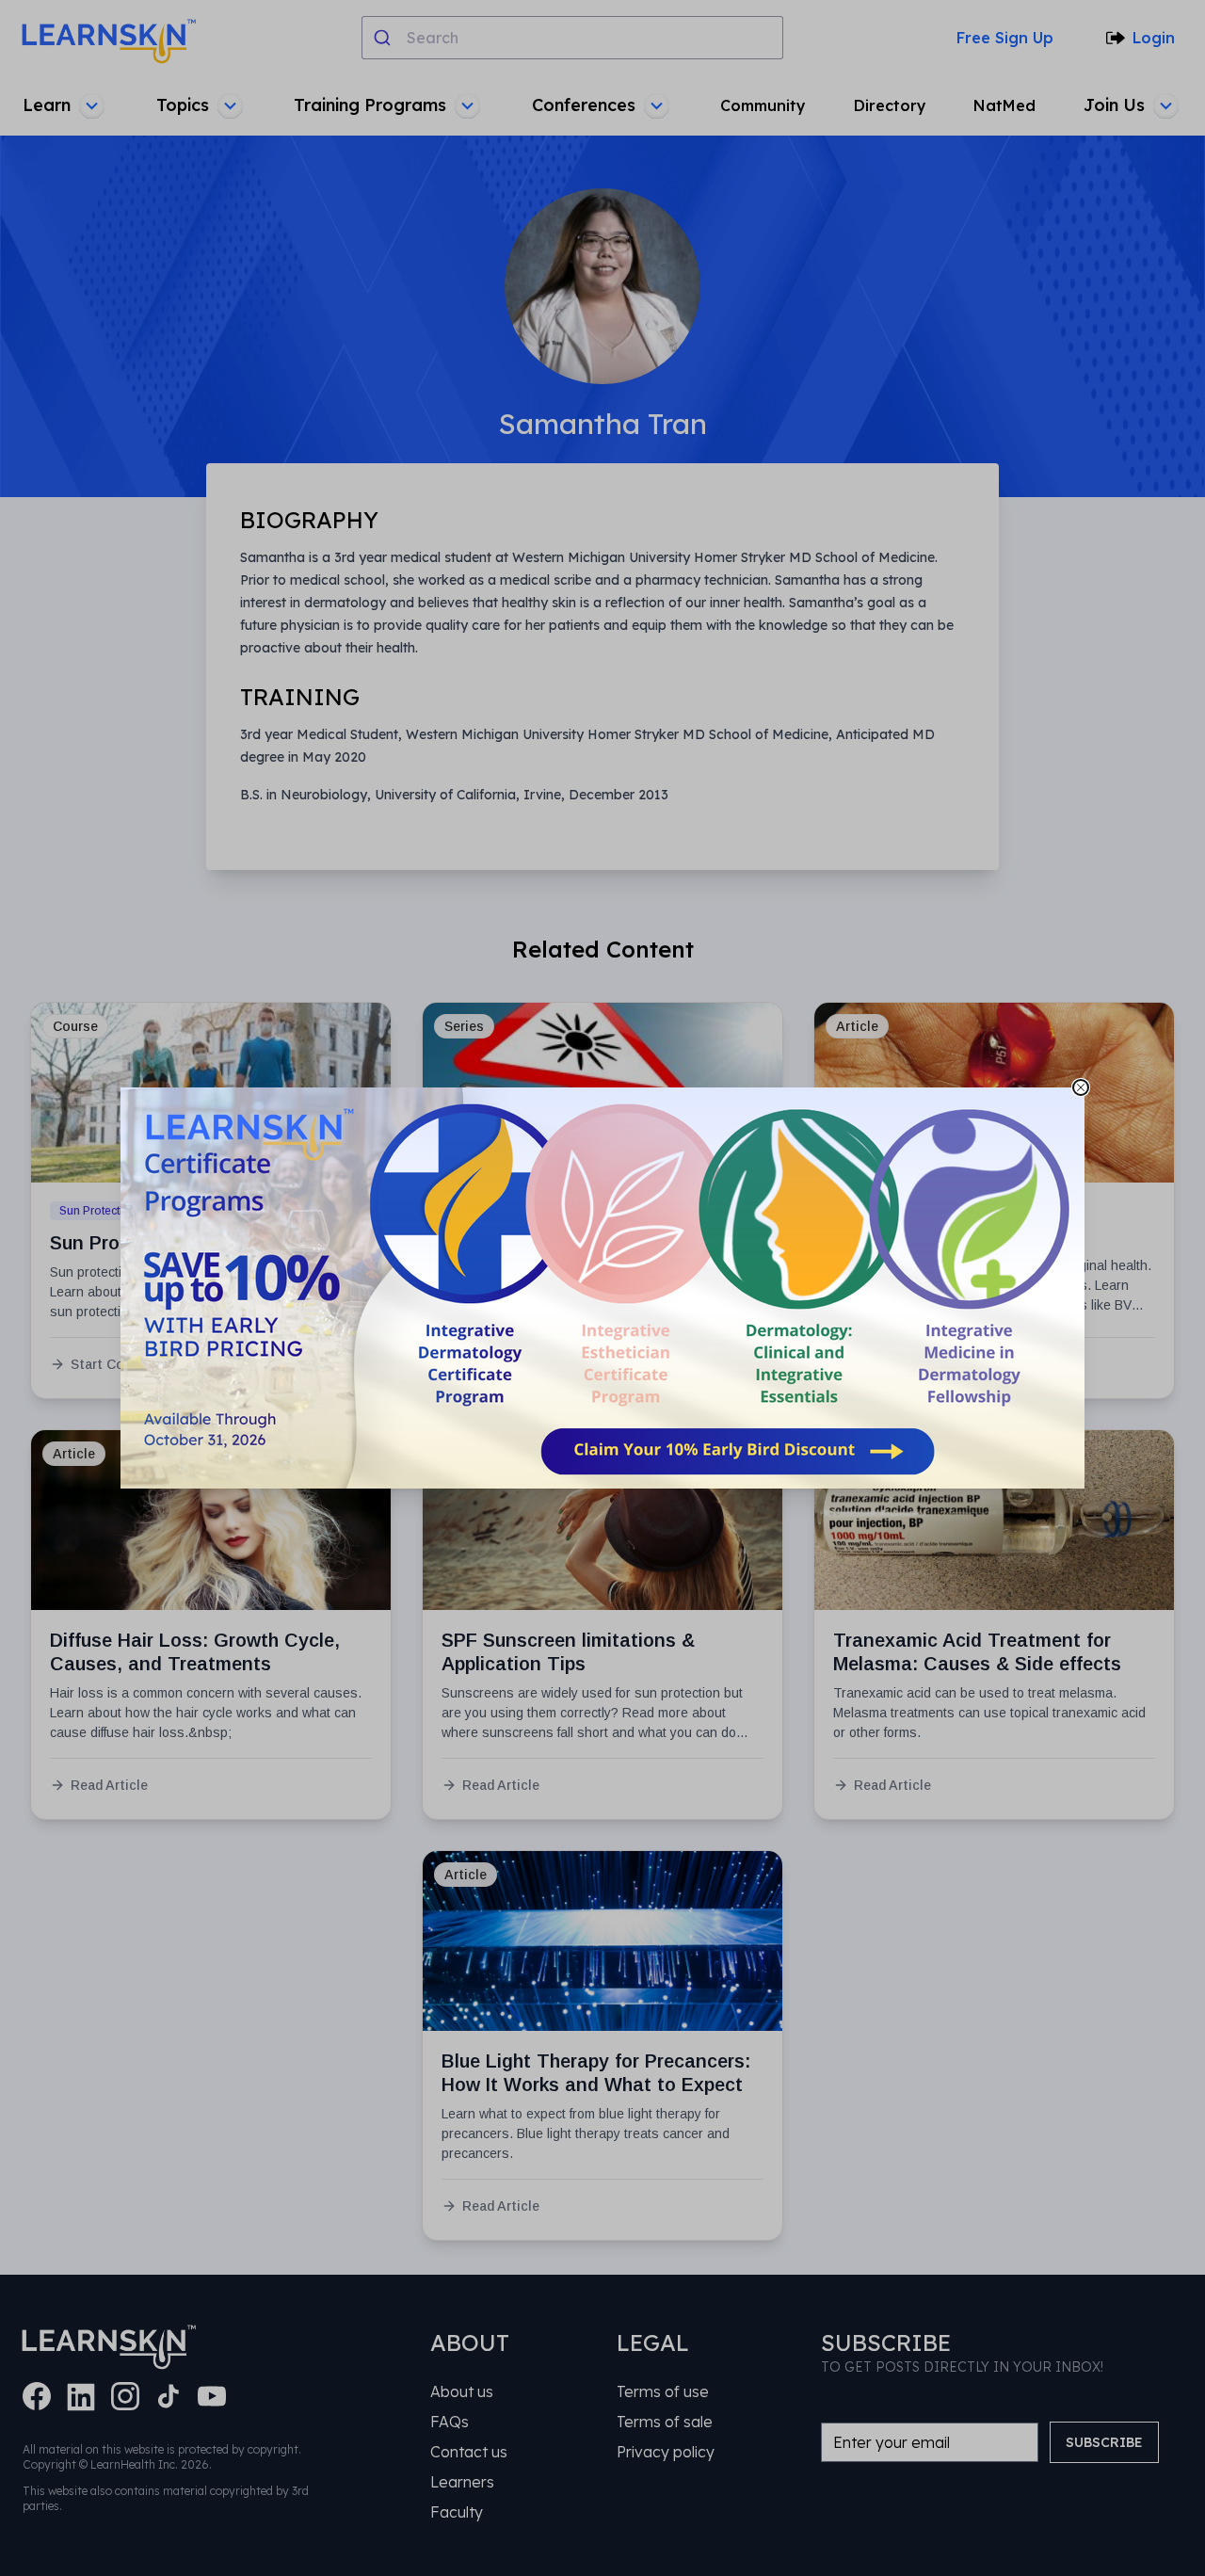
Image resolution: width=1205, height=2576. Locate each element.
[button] (602, 1288)
